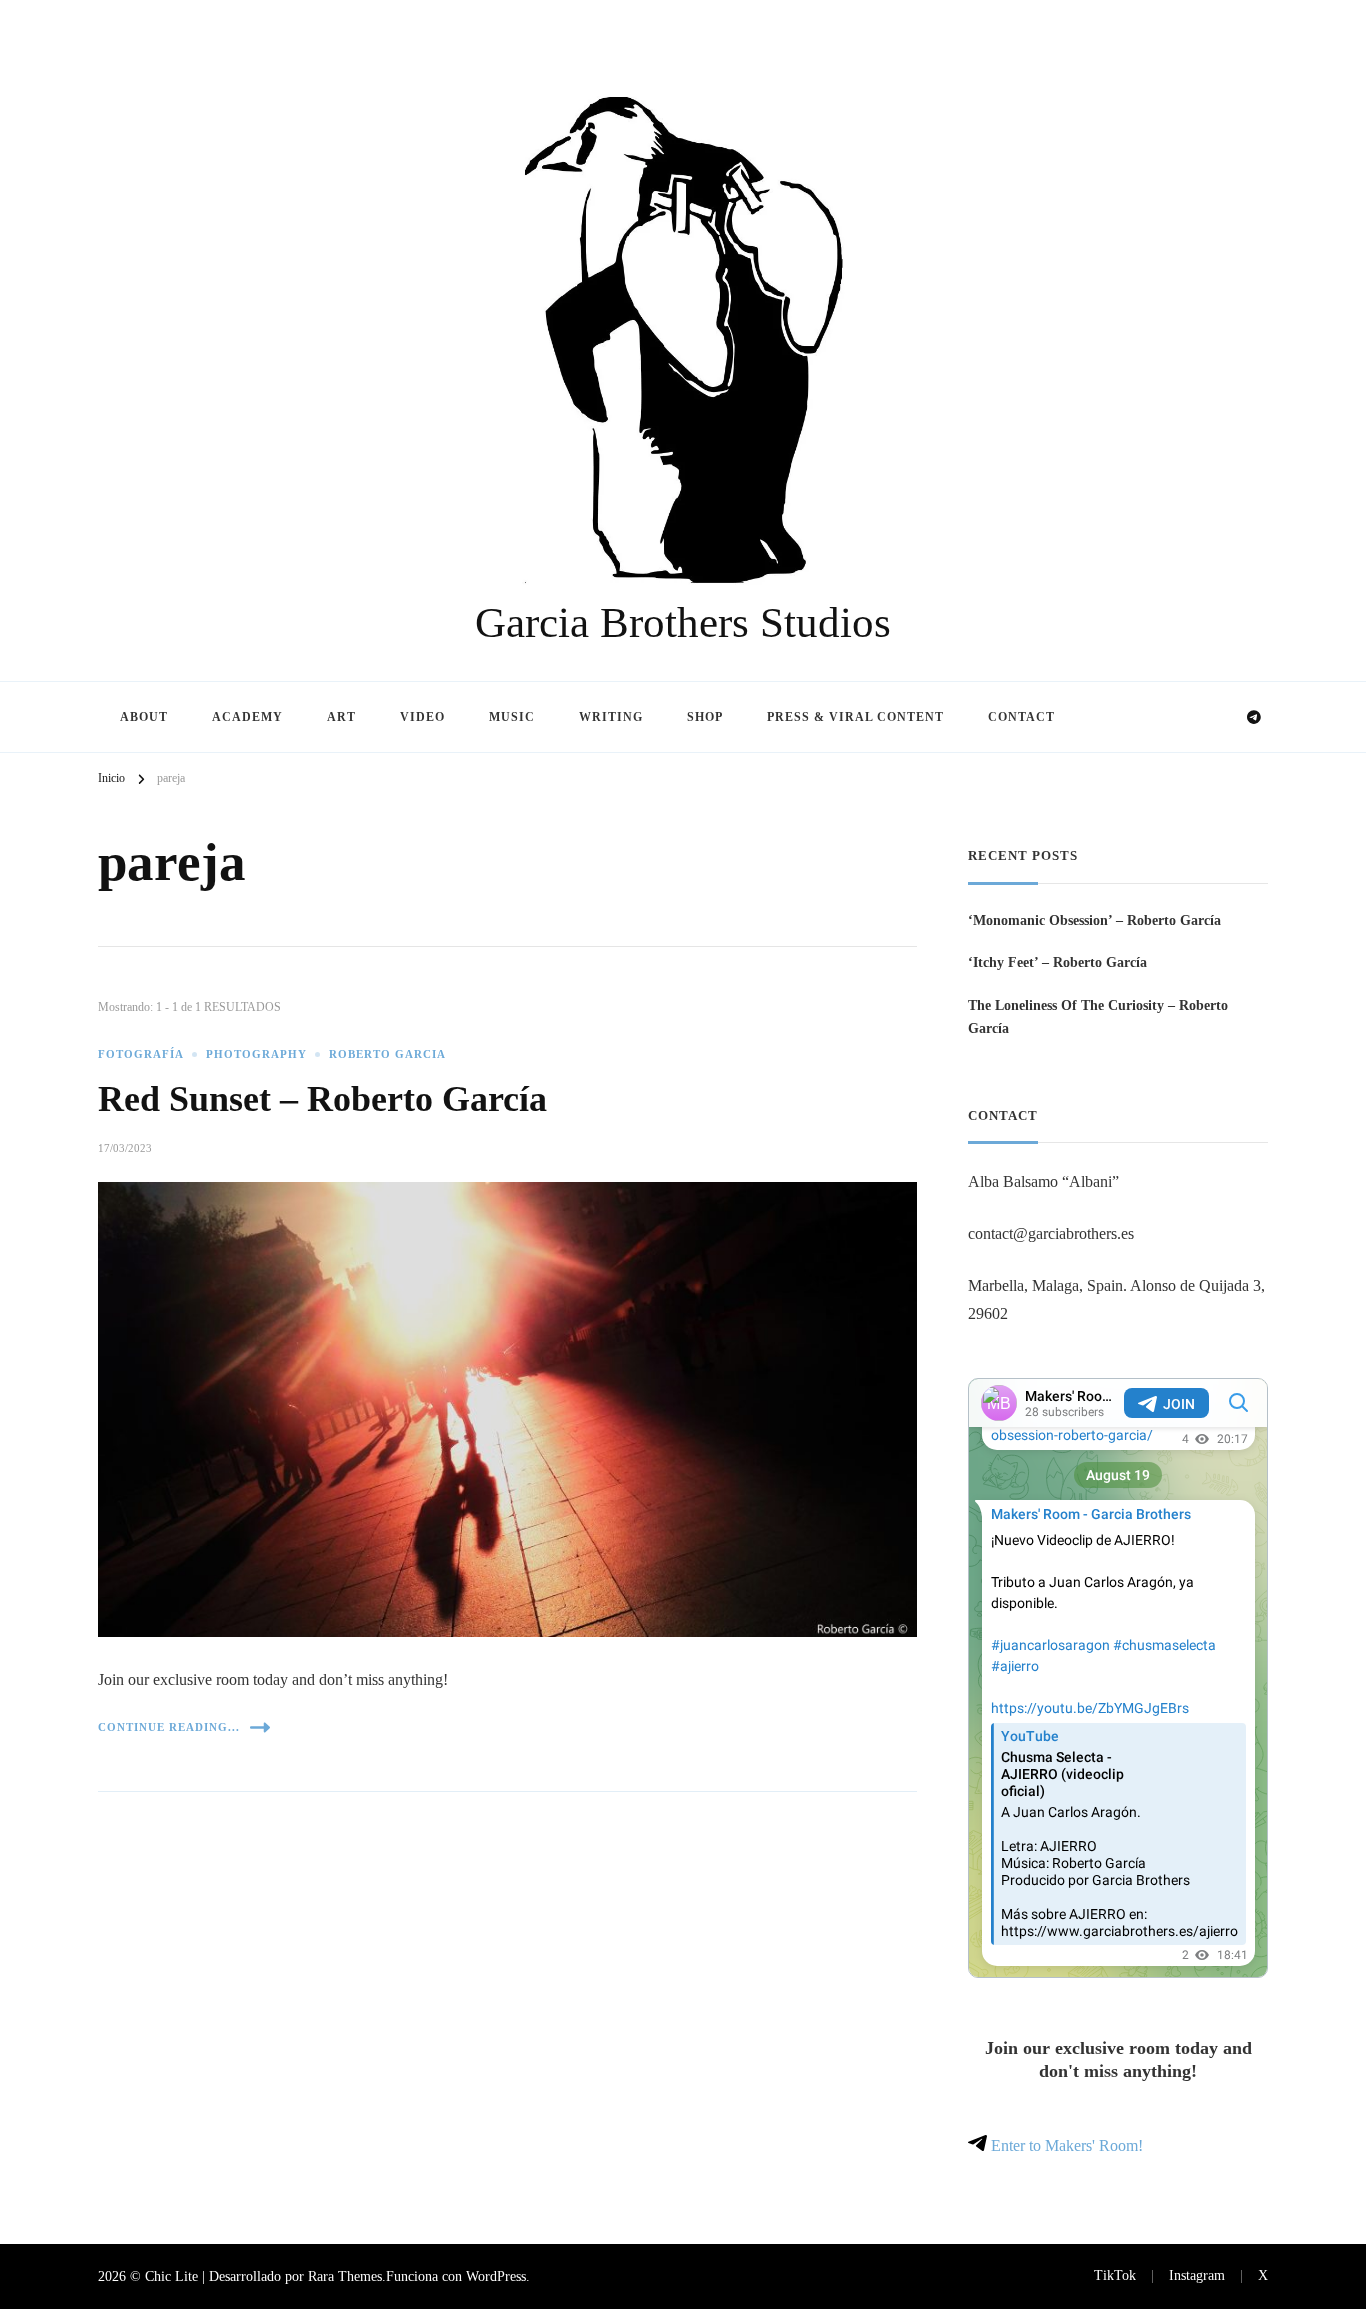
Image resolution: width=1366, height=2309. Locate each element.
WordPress (496, 2276)
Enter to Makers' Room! (1065, 2145)
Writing (611, 717)
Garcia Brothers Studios (683, 622)
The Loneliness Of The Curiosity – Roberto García (1098, 1016)
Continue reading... (169, 1727)
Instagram (1197, 2275)
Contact (1021, 717)
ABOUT (144, 717)
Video (422, 717)
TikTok (1115, 2275)
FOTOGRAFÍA (141, 1054)
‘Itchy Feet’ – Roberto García (1057, 962)
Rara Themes (345, 2276)
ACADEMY (247, 717)
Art (341, 717)
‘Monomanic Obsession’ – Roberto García (1094, 920)
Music (512, 717)
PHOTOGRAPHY (256, 1054)
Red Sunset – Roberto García (322, 1099)
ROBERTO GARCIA (387, 1054)
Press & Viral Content (855, 717)
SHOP (705, 717)
